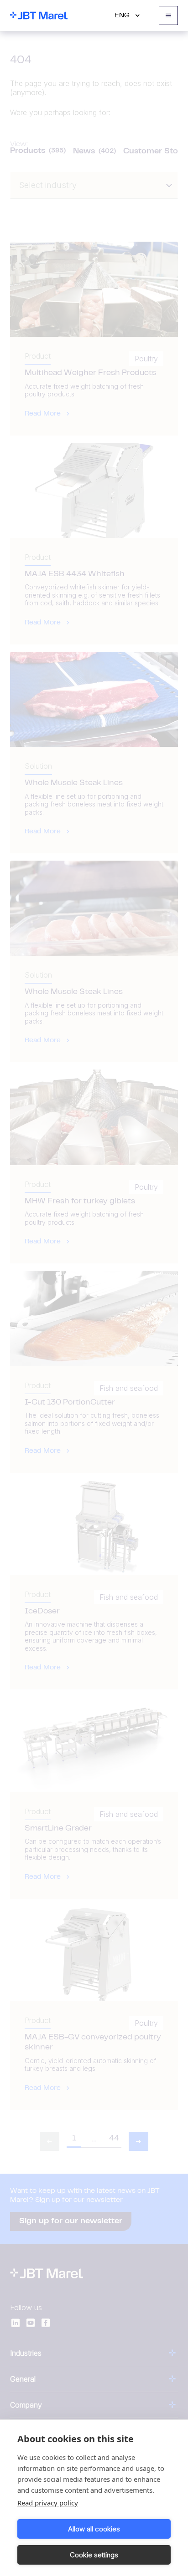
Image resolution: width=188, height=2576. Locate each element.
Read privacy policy (48, 2503)
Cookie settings (94, 2555)
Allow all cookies (94, 2529)
